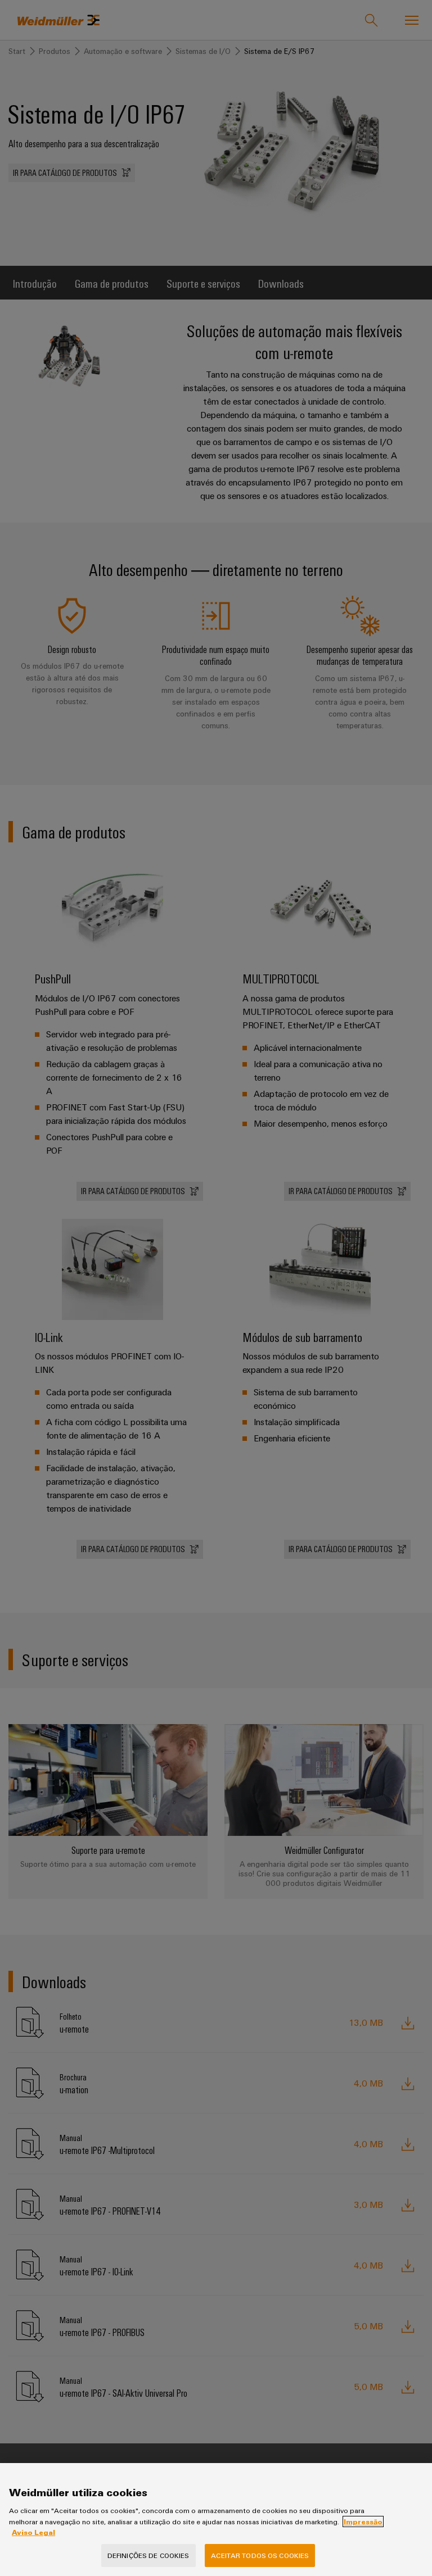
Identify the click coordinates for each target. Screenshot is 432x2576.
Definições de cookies (148, 2555)
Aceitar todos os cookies (260, 2555)
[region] (216, 2520)
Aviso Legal (33, 2532)
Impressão (363, 2521)
